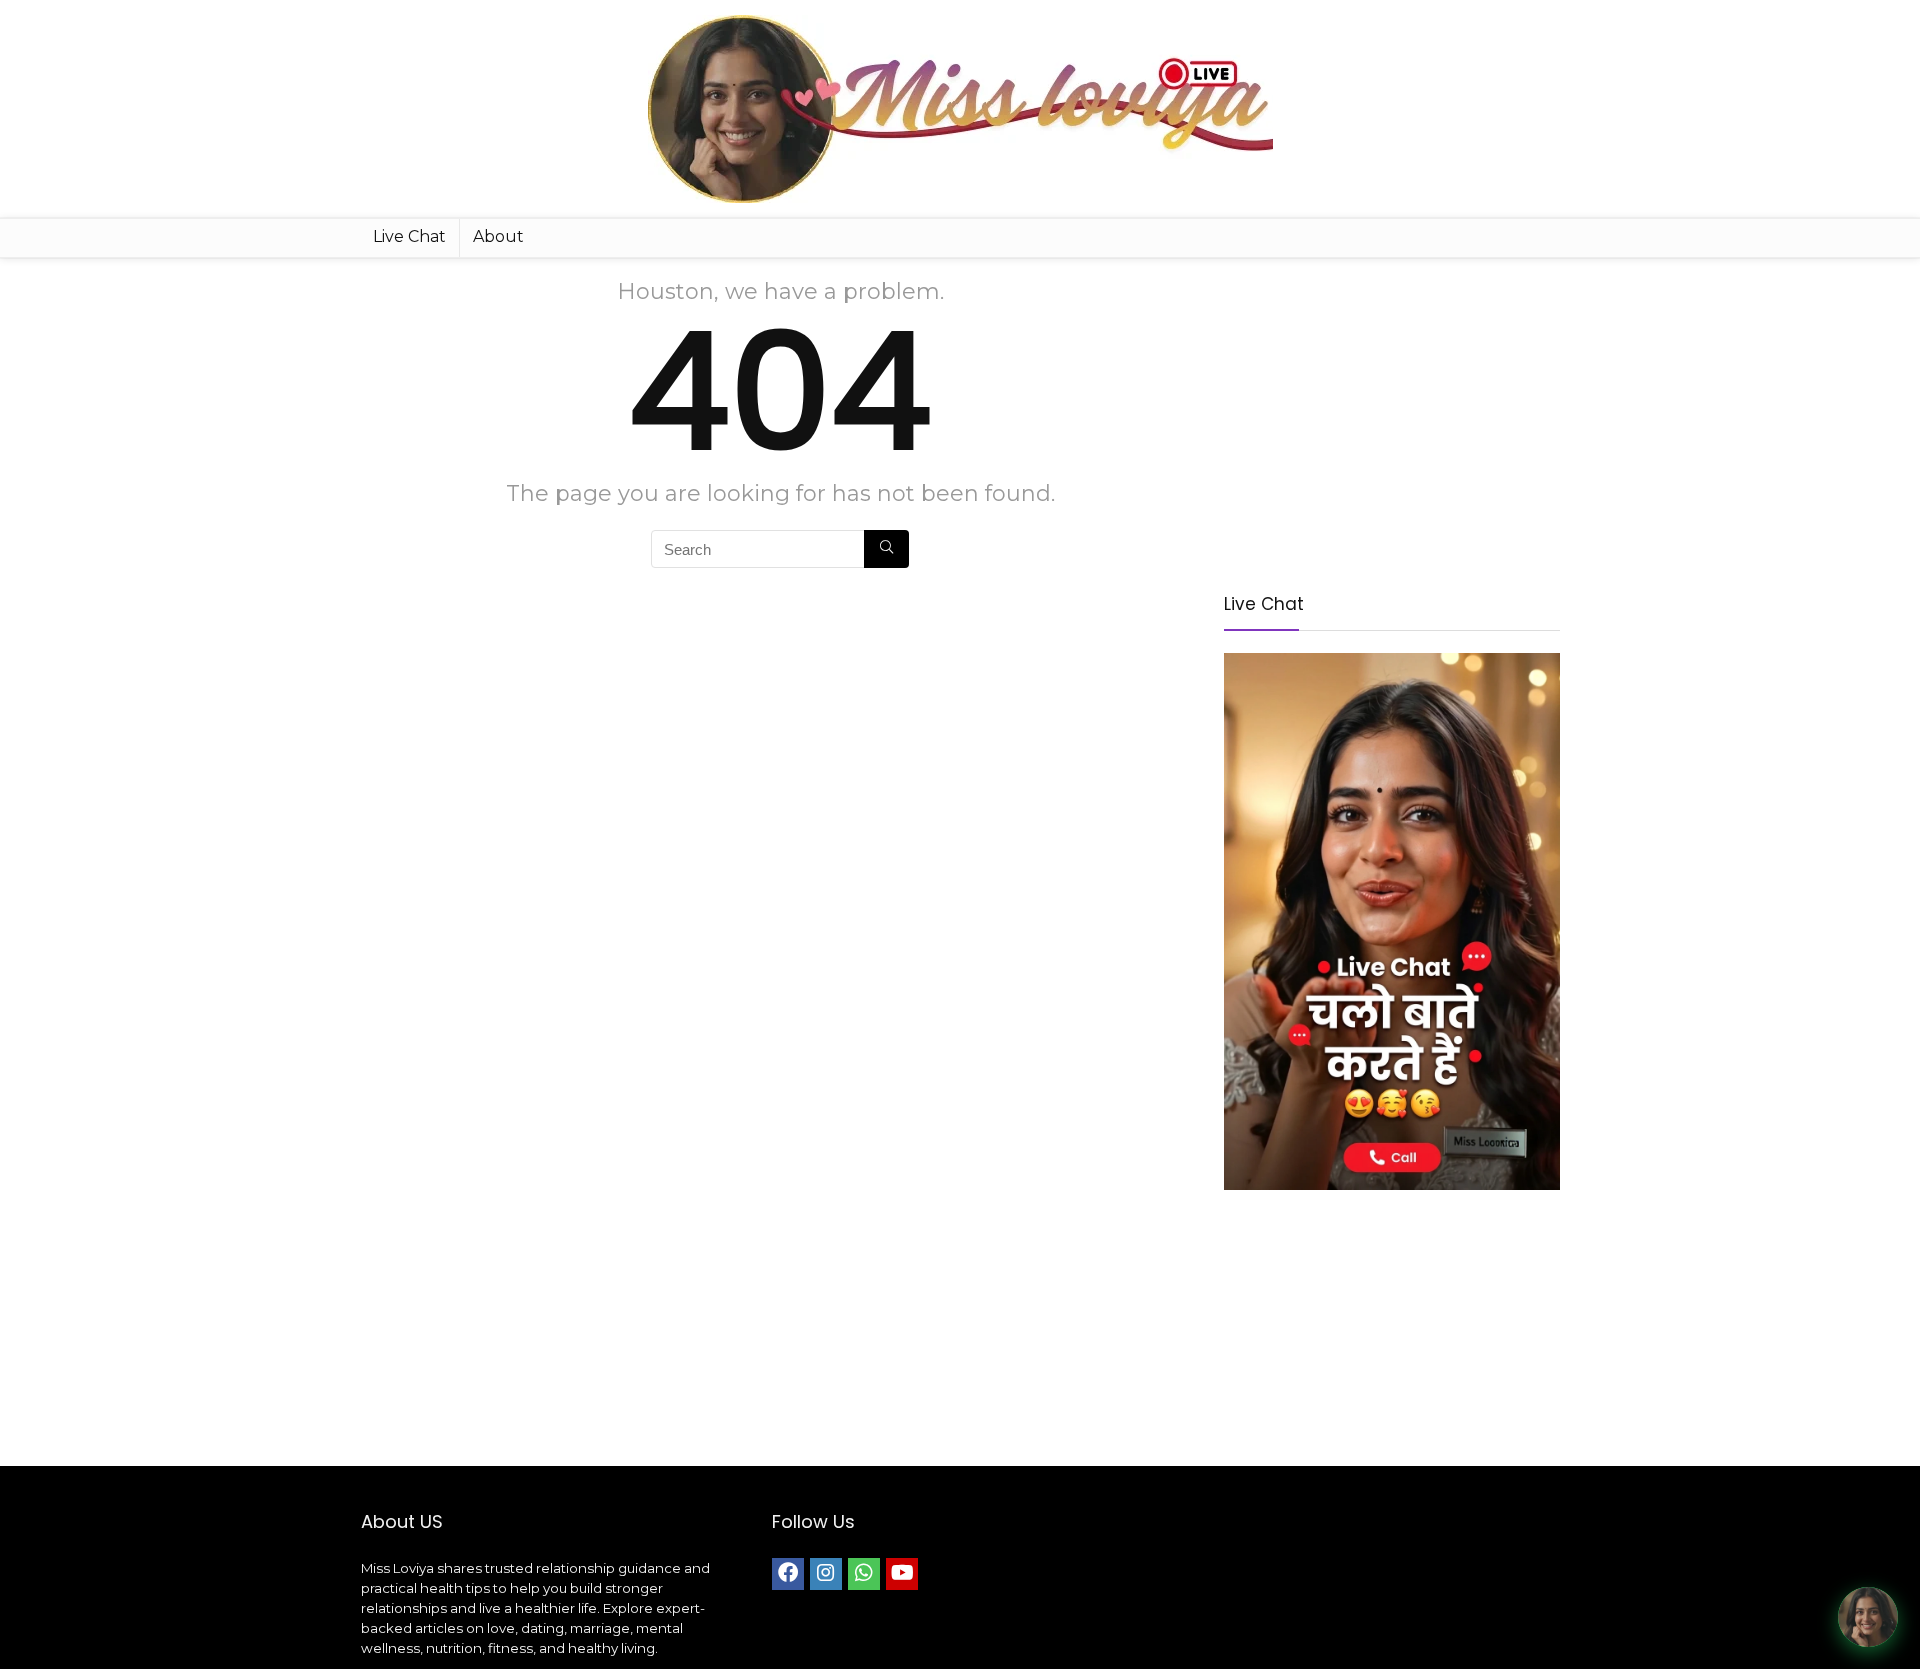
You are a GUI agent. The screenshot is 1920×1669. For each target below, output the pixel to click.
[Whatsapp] (864, 1574)
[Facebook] (788, 1574)
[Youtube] (902, 1574)
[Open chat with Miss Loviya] (1868, 1617)
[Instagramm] (826, 1574)
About (498, 236)
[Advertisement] (1392, 418)
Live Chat (409, 236)
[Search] (886, 549)
